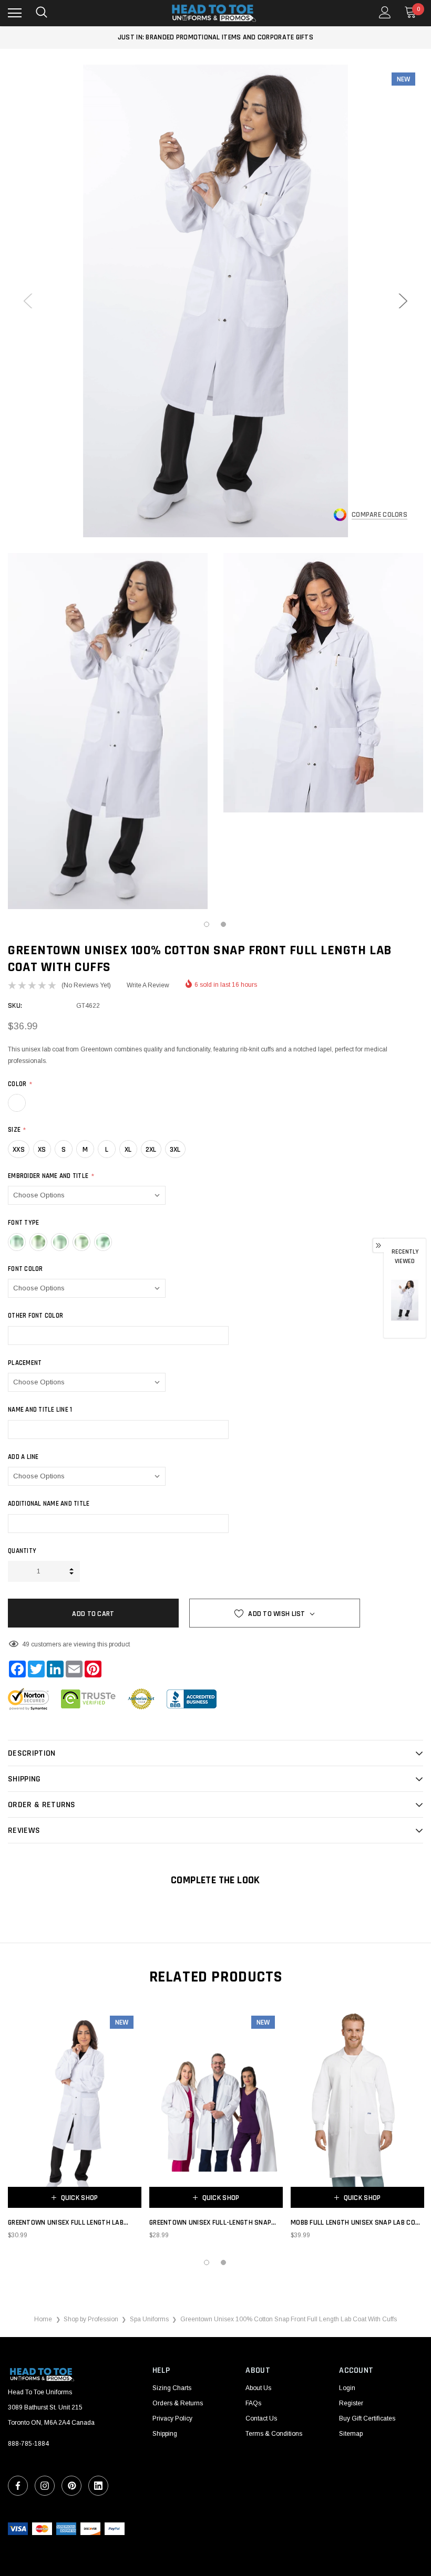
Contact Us (261, 2418)
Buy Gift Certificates (367, 2418)
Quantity (22, 1551)
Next (403, 301)
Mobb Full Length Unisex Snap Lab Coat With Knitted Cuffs (357, 2223)
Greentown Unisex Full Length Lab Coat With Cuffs (66, 2223)
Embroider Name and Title (51, 1176)
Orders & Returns (178, 2403)
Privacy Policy (172, 2418)
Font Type (23, 1223)
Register (351, 2403)
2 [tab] (224, 925)
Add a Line (23, 1457)
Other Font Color (35, 1316)
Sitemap (351, 2434)
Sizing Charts (172, 2388)
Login (347, 2388)
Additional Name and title (49, 1504)
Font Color (25, 1269)
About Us (258, 2388)
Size (17, 1130)
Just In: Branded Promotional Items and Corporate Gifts (215, 37)
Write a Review (148, 985)
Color (20, 1084)
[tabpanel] (108, 731)
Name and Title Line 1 (40, 1410)
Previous (28, 301)
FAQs (253, 2403)
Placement (25, 1363)
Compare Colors (379, 515)
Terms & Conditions (274, 2434)
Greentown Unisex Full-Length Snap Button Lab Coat (210, 2223)
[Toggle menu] (15, 13)
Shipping (165, 2434)
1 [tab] (207, 925)
